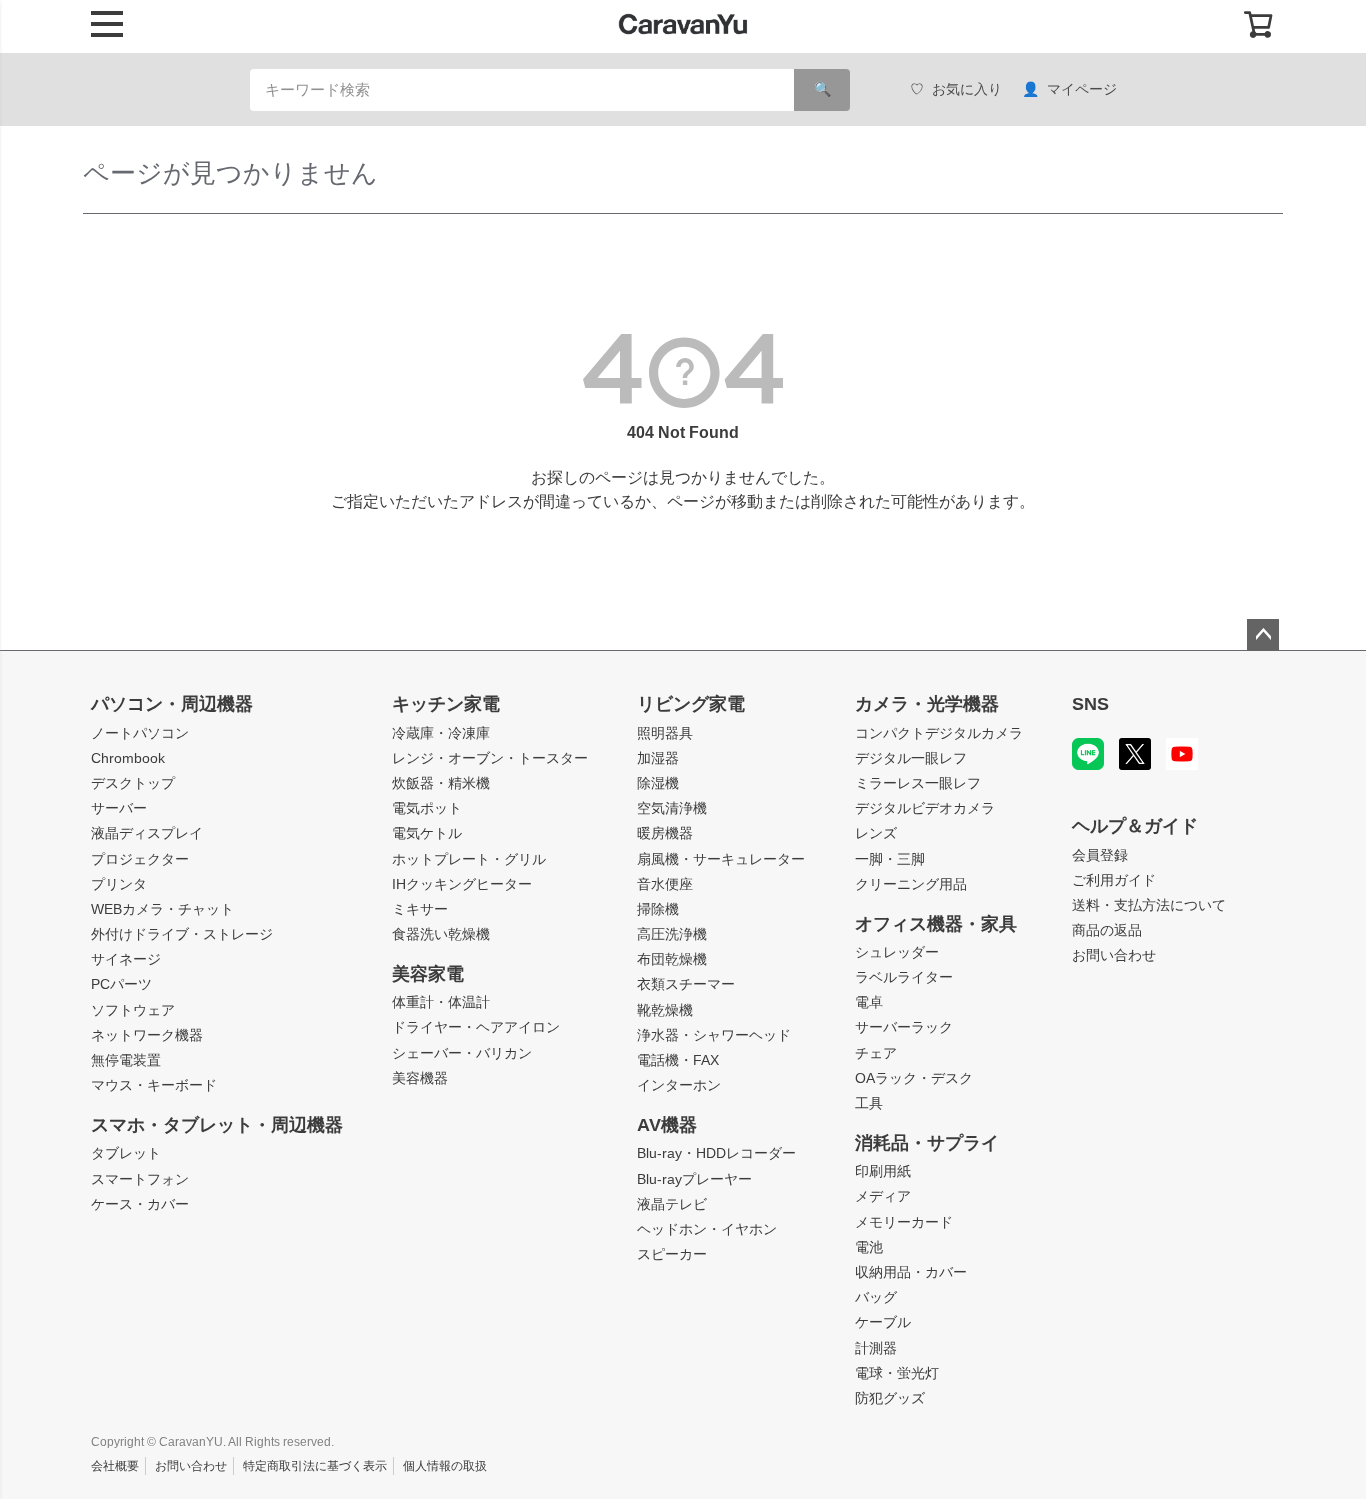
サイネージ (126, 959)
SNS (1090, 704)
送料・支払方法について (1149, 905)
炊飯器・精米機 (441, 783)
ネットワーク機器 (147, 1035)
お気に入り (967, 89)
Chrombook (128, 758)
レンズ (876, 833)
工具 (869, 1103)
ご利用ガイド (1114, 880)
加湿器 (658, 758)
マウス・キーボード (154, 1085)
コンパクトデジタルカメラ (939, 733)
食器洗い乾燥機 (441, 934)
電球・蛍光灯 (897, 1373)
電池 (869, 1247)
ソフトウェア (133, 1010)
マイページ (1082, 89)
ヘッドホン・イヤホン (707, 1229)
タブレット (126, 1153)
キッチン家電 (446, 704)
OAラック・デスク (914, 1078)
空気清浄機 (672, 808)
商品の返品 (1107, 930)
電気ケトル (427, 833)
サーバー (119, 808)
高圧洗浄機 (672, 934)
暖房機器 (665, 833)
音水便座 (665, 884)
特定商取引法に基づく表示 (315, 1466)
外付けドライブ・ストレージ (182, 934)
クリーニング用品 (911, 884)
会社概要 (115, 1466)
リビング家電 (691, 704)
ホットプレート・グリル (469, 859)
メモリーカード (904, 1222)
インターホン (679, 1085)
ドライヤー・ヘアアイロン (476, 1027)
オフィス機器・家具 (936, 924)
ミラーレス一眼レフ (918, 783)
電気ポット (427, 808)
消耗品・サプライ (927, 1143)
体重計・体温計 (441, 1002)
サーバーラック (904, 1027)
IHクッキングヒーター (462, 884)
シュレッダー (897, 952)
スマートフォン (140, 1179)
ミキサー (420, 909)
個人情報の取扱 (445, 1466)
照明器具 (665, 733)
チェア (876, 1053)
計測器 (876, 1348)
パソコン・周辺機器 (172, 704)
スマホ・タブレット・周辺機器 (217, 1125)
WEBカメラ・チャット (162, 909)
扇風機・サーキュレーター (721, 859)
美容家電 (428, 974)
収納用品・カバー (911, 1272)
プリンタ (119, 884)
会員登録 (1100, 855)
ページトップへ (1263, 635)
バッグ (876, 1297)
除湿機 (658, 783)
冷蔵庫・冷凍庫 (441, 733)
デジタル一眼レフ (911, 758)
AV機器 (667, 1125)
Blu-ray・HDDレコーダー (716, 1153)
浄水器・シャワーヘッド (714, 1035)
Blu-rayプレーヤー (694, 1179)
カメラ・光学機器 (927, 704)
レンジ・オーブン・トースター (490, 758)
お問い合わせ (1114, 955)
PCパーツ (121, 984)
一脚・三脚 (890, 859)
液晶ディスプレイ (147, 833)
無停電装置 (126, 1060)
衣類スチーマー (686, 984)
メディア (883, 1196)
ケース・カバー (140, 1204)
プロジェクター (140, 859)
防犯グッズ (890, 1398)
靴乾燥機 (665, 1010)
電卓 (869, 1002)
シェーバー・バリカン (462, 1053)
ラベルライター (904, 977)
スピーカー (672, 1254)
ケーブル (883, 1322)
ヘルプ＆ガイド (1135, 826)
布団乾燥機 (672, 959)
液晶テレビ (672, 1204)
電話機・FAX (678, 1060)
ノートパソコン (140, 733)
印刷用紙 (883, 1171)
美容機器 (420, 1078)
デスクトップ (133, 783)
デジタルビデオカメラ (925, 808)
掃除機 (658, 909)
